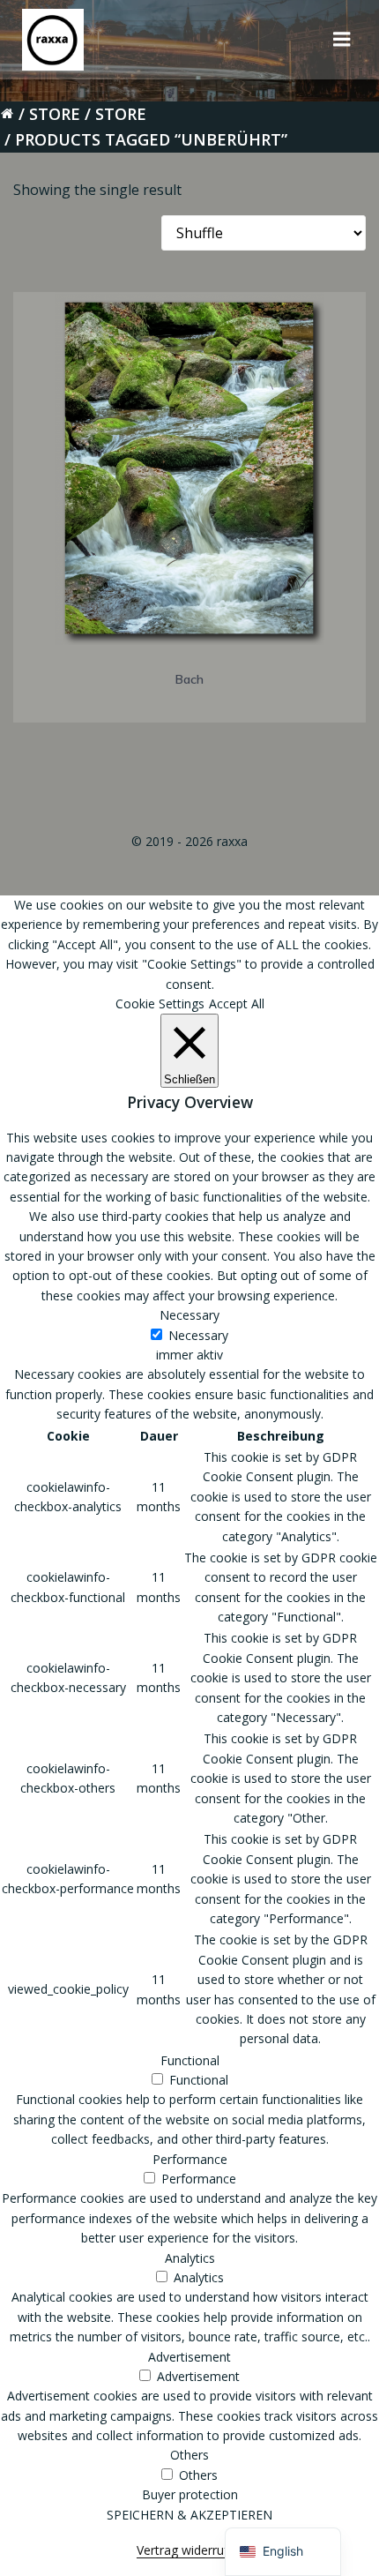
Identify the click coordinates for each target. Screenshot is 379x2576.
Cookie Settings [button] (160, 1003)
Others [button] (189, 2455)
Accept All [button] (237, 1003)
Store (55, 114)
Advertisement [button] (189, 2357)
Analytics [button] (190, 2258)
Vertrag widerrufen (189, 2550)
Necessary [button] (189, 1315)
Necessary (198, 1335)
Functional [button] (190, 2060)
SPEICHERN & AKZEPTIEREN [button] (189, 2515)
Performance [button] (190, 2159)
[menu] (342, 40)
